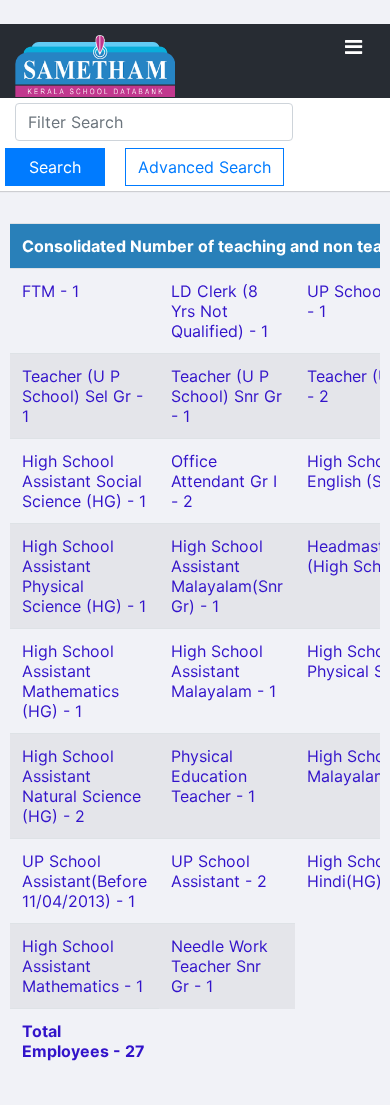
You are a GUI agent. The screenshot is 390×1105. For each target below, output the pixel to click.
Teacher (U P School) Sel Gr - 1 (82, 396)
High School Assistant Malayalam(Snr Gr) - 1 (227, 576)
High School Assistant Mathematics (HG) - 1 (70, 681)
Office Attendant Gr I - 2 (224, 481)
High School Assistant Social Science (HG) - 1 (84, 481)
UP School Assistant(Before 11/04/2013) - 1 (84, 881)
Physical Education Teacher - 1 (213, 776)
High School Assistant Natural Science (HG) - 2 (81, 786)
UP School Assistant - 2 (219, 871)
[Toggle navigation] (353, 47)
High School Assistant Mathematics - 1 (82, 966)
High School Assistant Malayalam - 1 (223, 671)
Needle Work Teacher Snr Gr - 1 (219, 966)
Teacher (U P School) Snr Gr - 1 (226, 396)
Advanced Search (204, 167)
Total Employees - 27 (83, 1041)
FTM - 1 (50, 291)
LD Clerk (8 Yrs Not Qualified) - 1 (219, 311)
